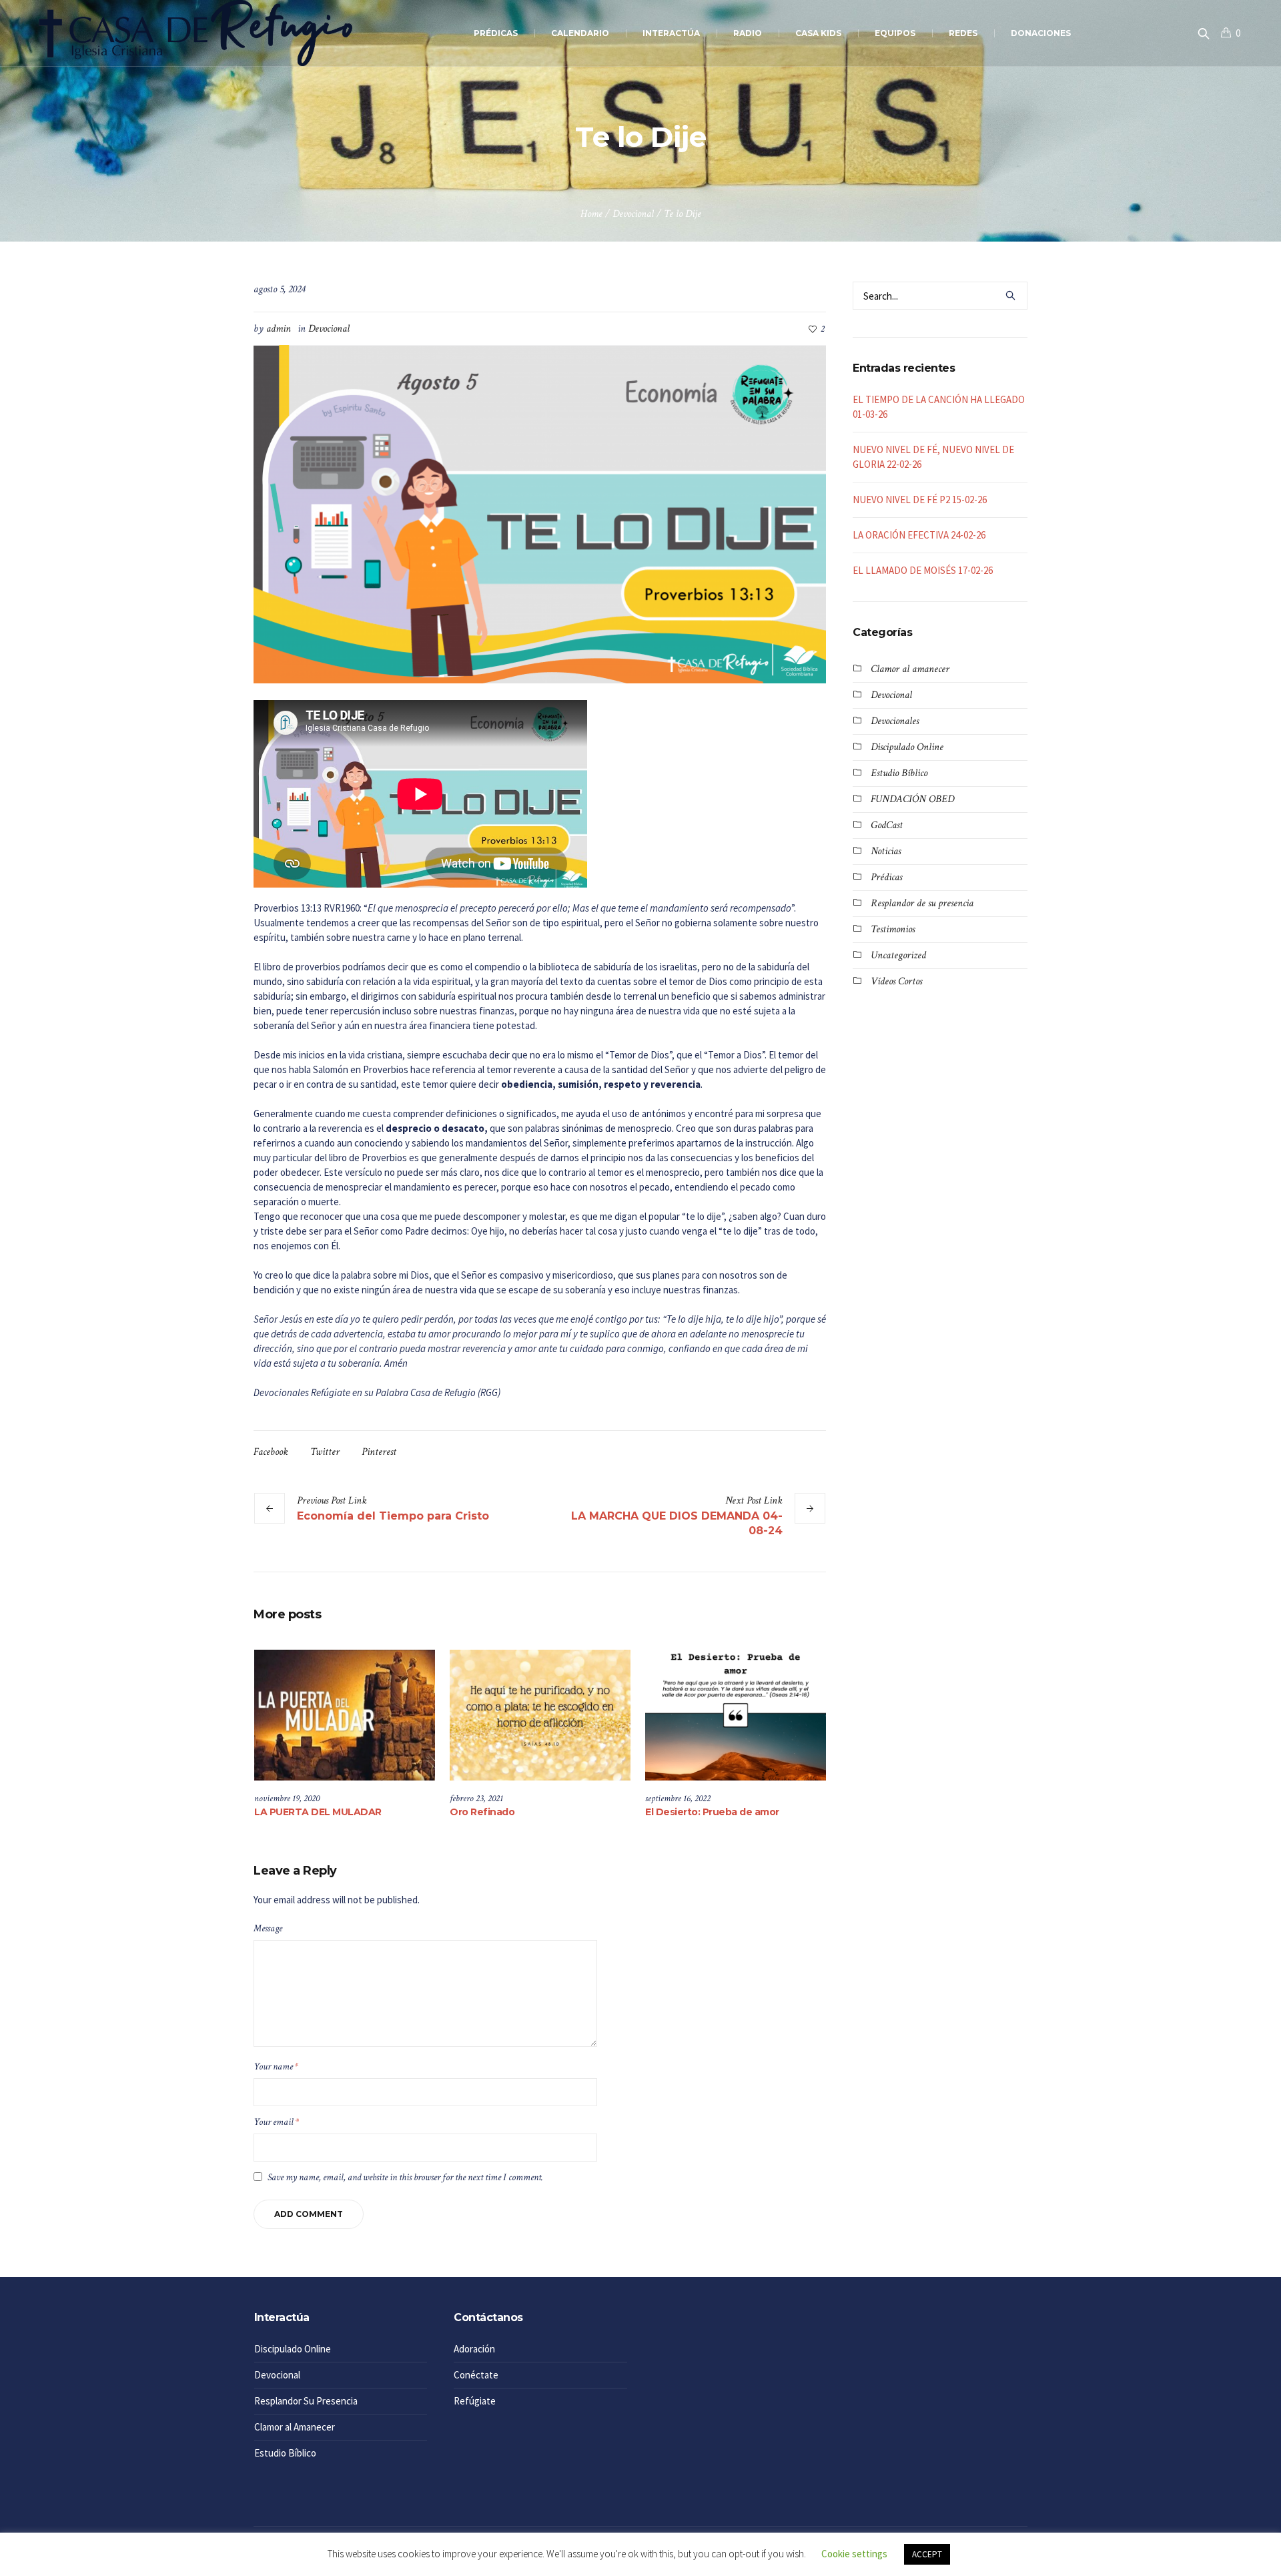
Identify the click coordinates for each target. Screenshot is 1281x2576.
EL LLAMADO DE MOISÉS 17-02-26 (923, 570)
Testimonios (893, 929)
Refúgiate (475, 2401)
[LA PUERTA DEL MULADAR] (345, 1715)
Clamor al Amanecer (295, 2427)
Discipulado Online (907, 747)
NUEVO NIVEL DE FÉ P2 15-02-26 (920, 500)
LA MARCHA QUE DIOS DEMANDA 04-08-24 (677, 1523)
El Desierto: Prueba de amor (712, 1812)
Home (591, 214)
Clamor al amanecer (910, 669)
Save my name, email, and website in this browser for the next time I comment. (405, 2177)
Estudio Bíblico (899, 773)
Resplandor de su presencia (922, 903)
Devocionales (895, 721)
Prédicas (886, 877)
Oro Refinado (482, 1812)
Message (268, 1928)
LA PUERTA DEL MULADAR (318, 1812)
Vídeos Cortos (896, 981)
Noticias (886, 851)
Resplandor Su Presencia (306, 2401)
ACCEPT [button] (927, 2554)
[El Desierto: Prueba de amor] (736, 1715)
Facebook (271, 1452)
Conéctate (476, 2375)
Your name (276, 2066)
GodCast (887, 825)
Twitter (325, 1452)
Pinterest (379, 1452)
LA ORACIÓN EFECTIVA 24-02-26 (919, 535)
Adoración (474, 2349)
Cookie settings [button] (854, 2554)
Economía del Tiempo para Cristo (393, 1516)
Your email (276, 2122)
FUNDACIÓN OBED (912, 799)
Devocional (633, 214)
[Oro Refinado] (540, 1715)
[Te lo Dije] (540, 513)
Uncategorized (898, 955)
